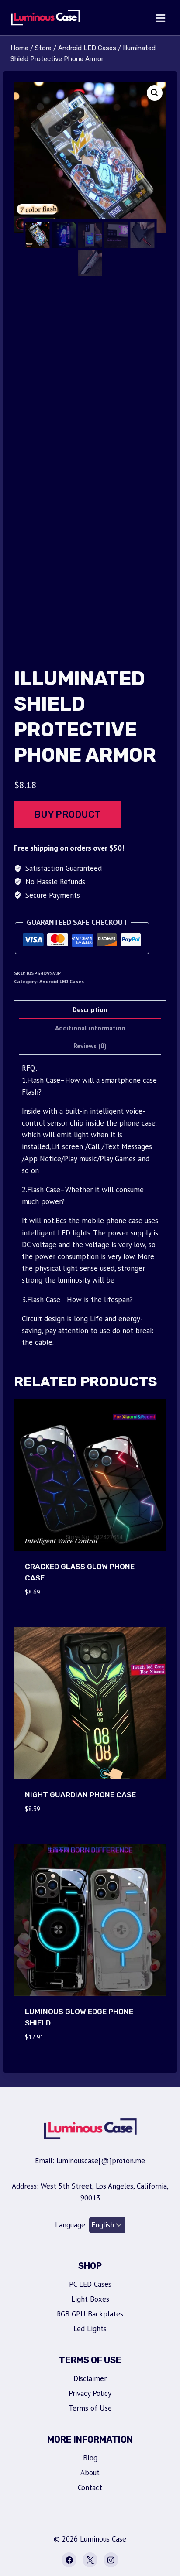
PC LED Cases (90, 2284)
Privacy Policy (90, 2393)
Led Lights (90, 2329)
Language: (72, 2225)
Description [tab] (90, 1009)
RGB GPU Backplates (90, 2314)
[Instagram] (111, 2560)
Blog (90, 2458)
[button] (155, 93)
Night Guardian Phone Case (80, 1795)
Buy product (67, 814)
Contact (90, 2487)
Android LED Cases (62, 981)
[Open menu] (160, 18)
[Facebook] (69, 2560)
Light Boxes (90, 2299)
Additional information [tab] (90, 1028)
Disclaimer (90, 2378)
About (90, 2473)
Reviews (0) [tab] (90, 1046)
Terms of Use (90, 2408)
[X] (90, 2560)
